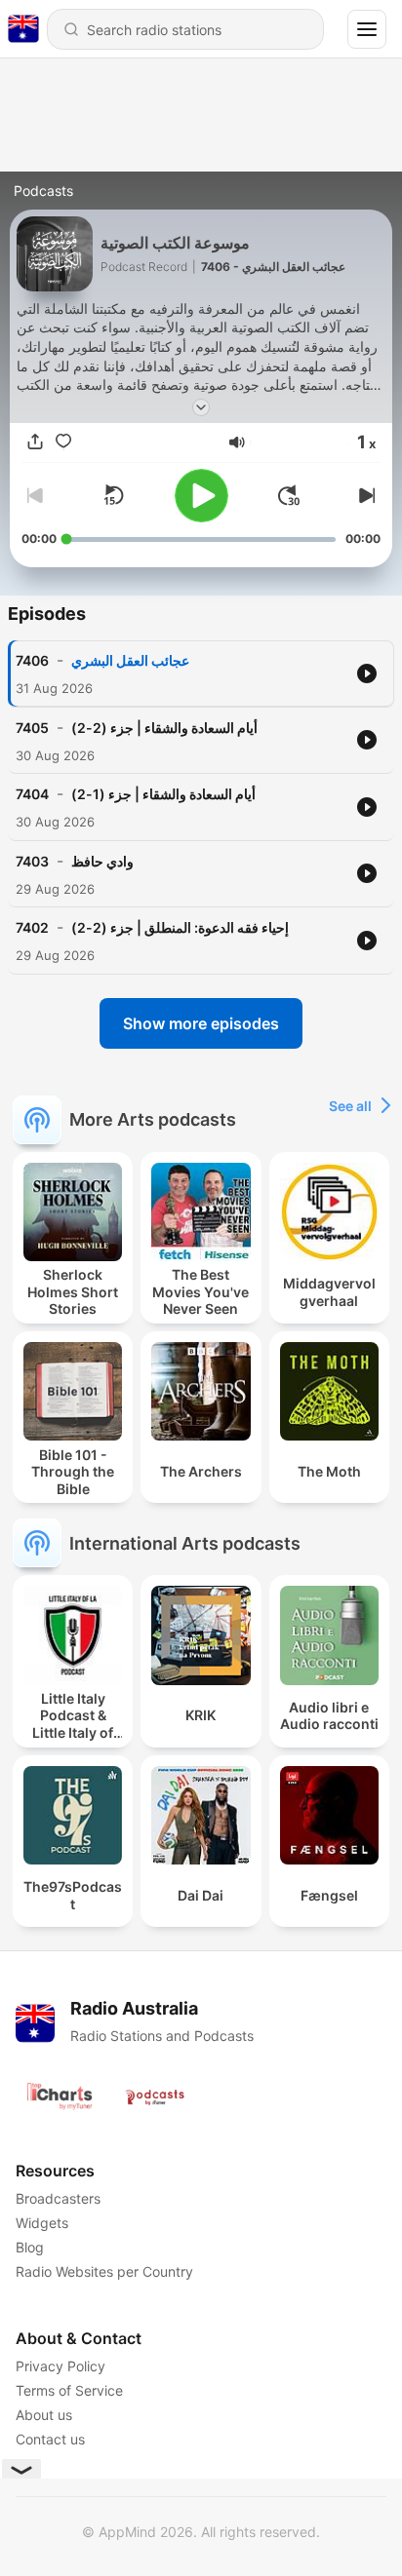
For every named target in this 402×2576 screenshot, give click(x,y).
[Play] (201, 496)
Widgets (42, 2223)
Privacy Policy (60, 2366)
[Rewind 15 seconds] (113, 495)
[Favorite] (63, 442)
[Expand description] (201, 407)
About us (44, 2415)
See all (350, 1106)
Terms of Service (69, 2390)
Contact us (50, 2439)
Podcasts (43, 191)
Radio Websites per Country (104, 2271)
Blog (30, 2247)
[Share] (35, 442)
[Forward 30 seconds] (289, 495)
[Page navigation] (367, 29)
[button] (237, 442)
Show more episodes (201, 1023)
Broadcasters (58, 2198)
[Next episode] (365, 495)
